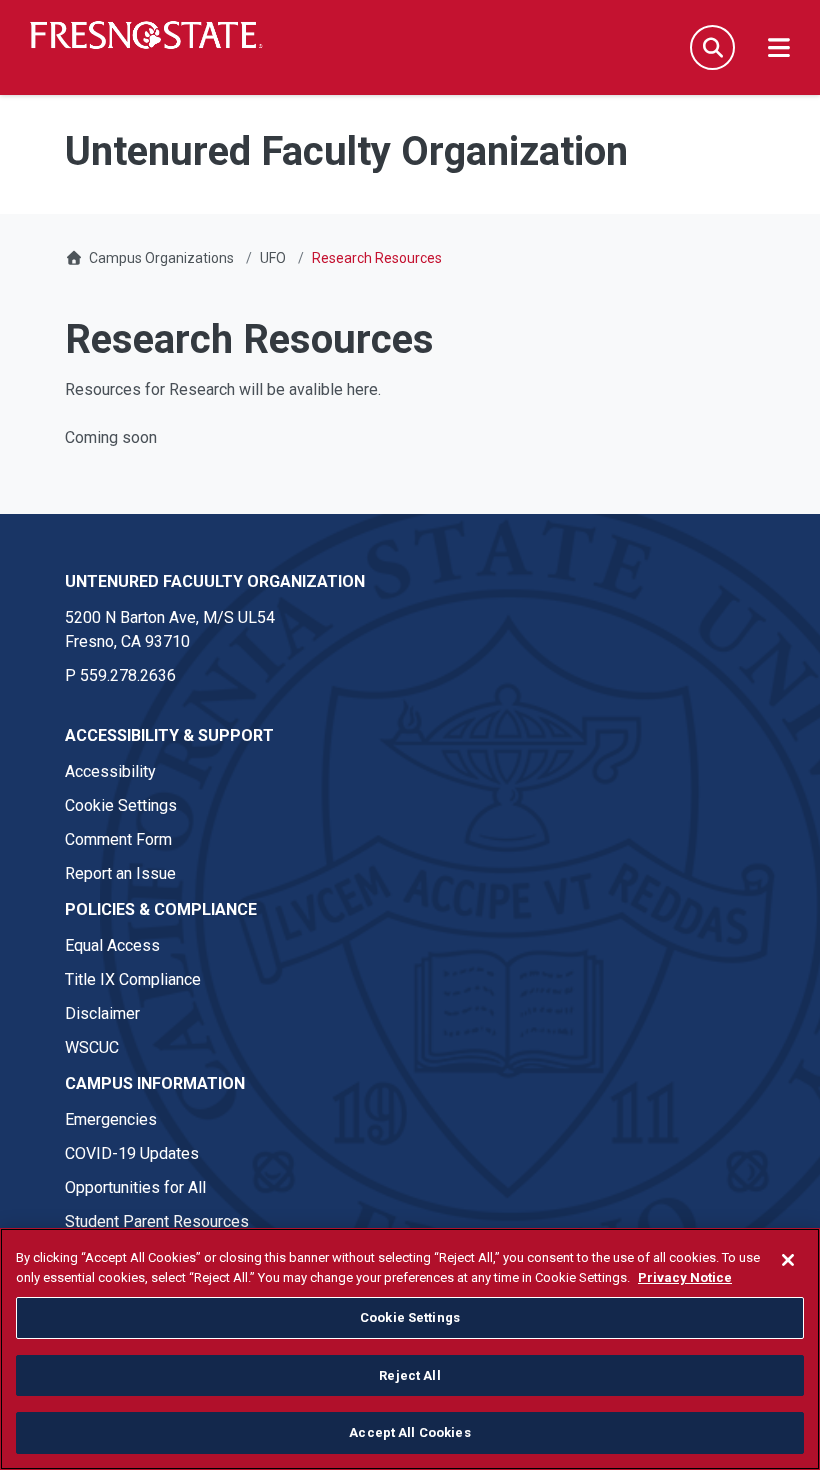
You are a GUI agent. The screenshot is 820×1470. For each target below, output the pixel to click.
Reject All (409, 1375)
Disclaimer (102, 1013)
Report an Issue (120, 873)
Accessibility (110, 771)
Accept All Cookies (409, 1432)
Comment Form (118, 839)
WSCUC (92, 1047)
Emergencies (111, 1119)
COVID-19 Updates (132, 1153)
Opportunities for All (135, 1187)
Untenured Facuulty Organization (215, 581)
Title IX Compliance (133, 979)
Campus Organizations (161, 258)
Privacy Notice (685, 1277)
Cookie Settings (121, 805)
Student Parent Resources (157, 1221)
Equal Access (112, 945)
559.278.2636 (128, 675)
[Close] (788, 1260)
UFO (273, 258)
